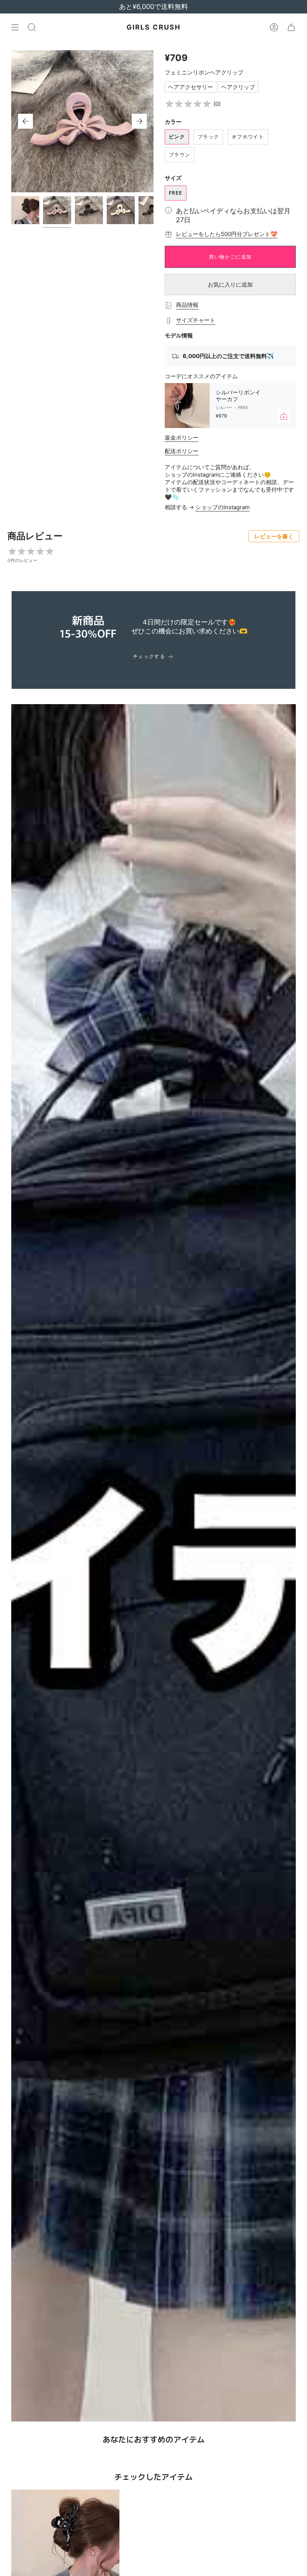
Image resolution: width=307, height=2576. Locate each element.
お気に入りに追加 (230, 285)
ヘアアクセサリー (191, 87)
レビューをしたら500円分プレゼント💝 (227, 234)
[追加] (284, 416)
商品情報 (187, 305)
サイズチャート (196, 320)
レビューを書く (274, 536)
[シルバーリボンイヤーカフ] (187, 406)
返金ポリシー (182, 438)
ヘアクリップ (238, 87)
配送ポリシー (182, 451)
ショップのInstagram (223, 507)
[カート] (291, 27)
